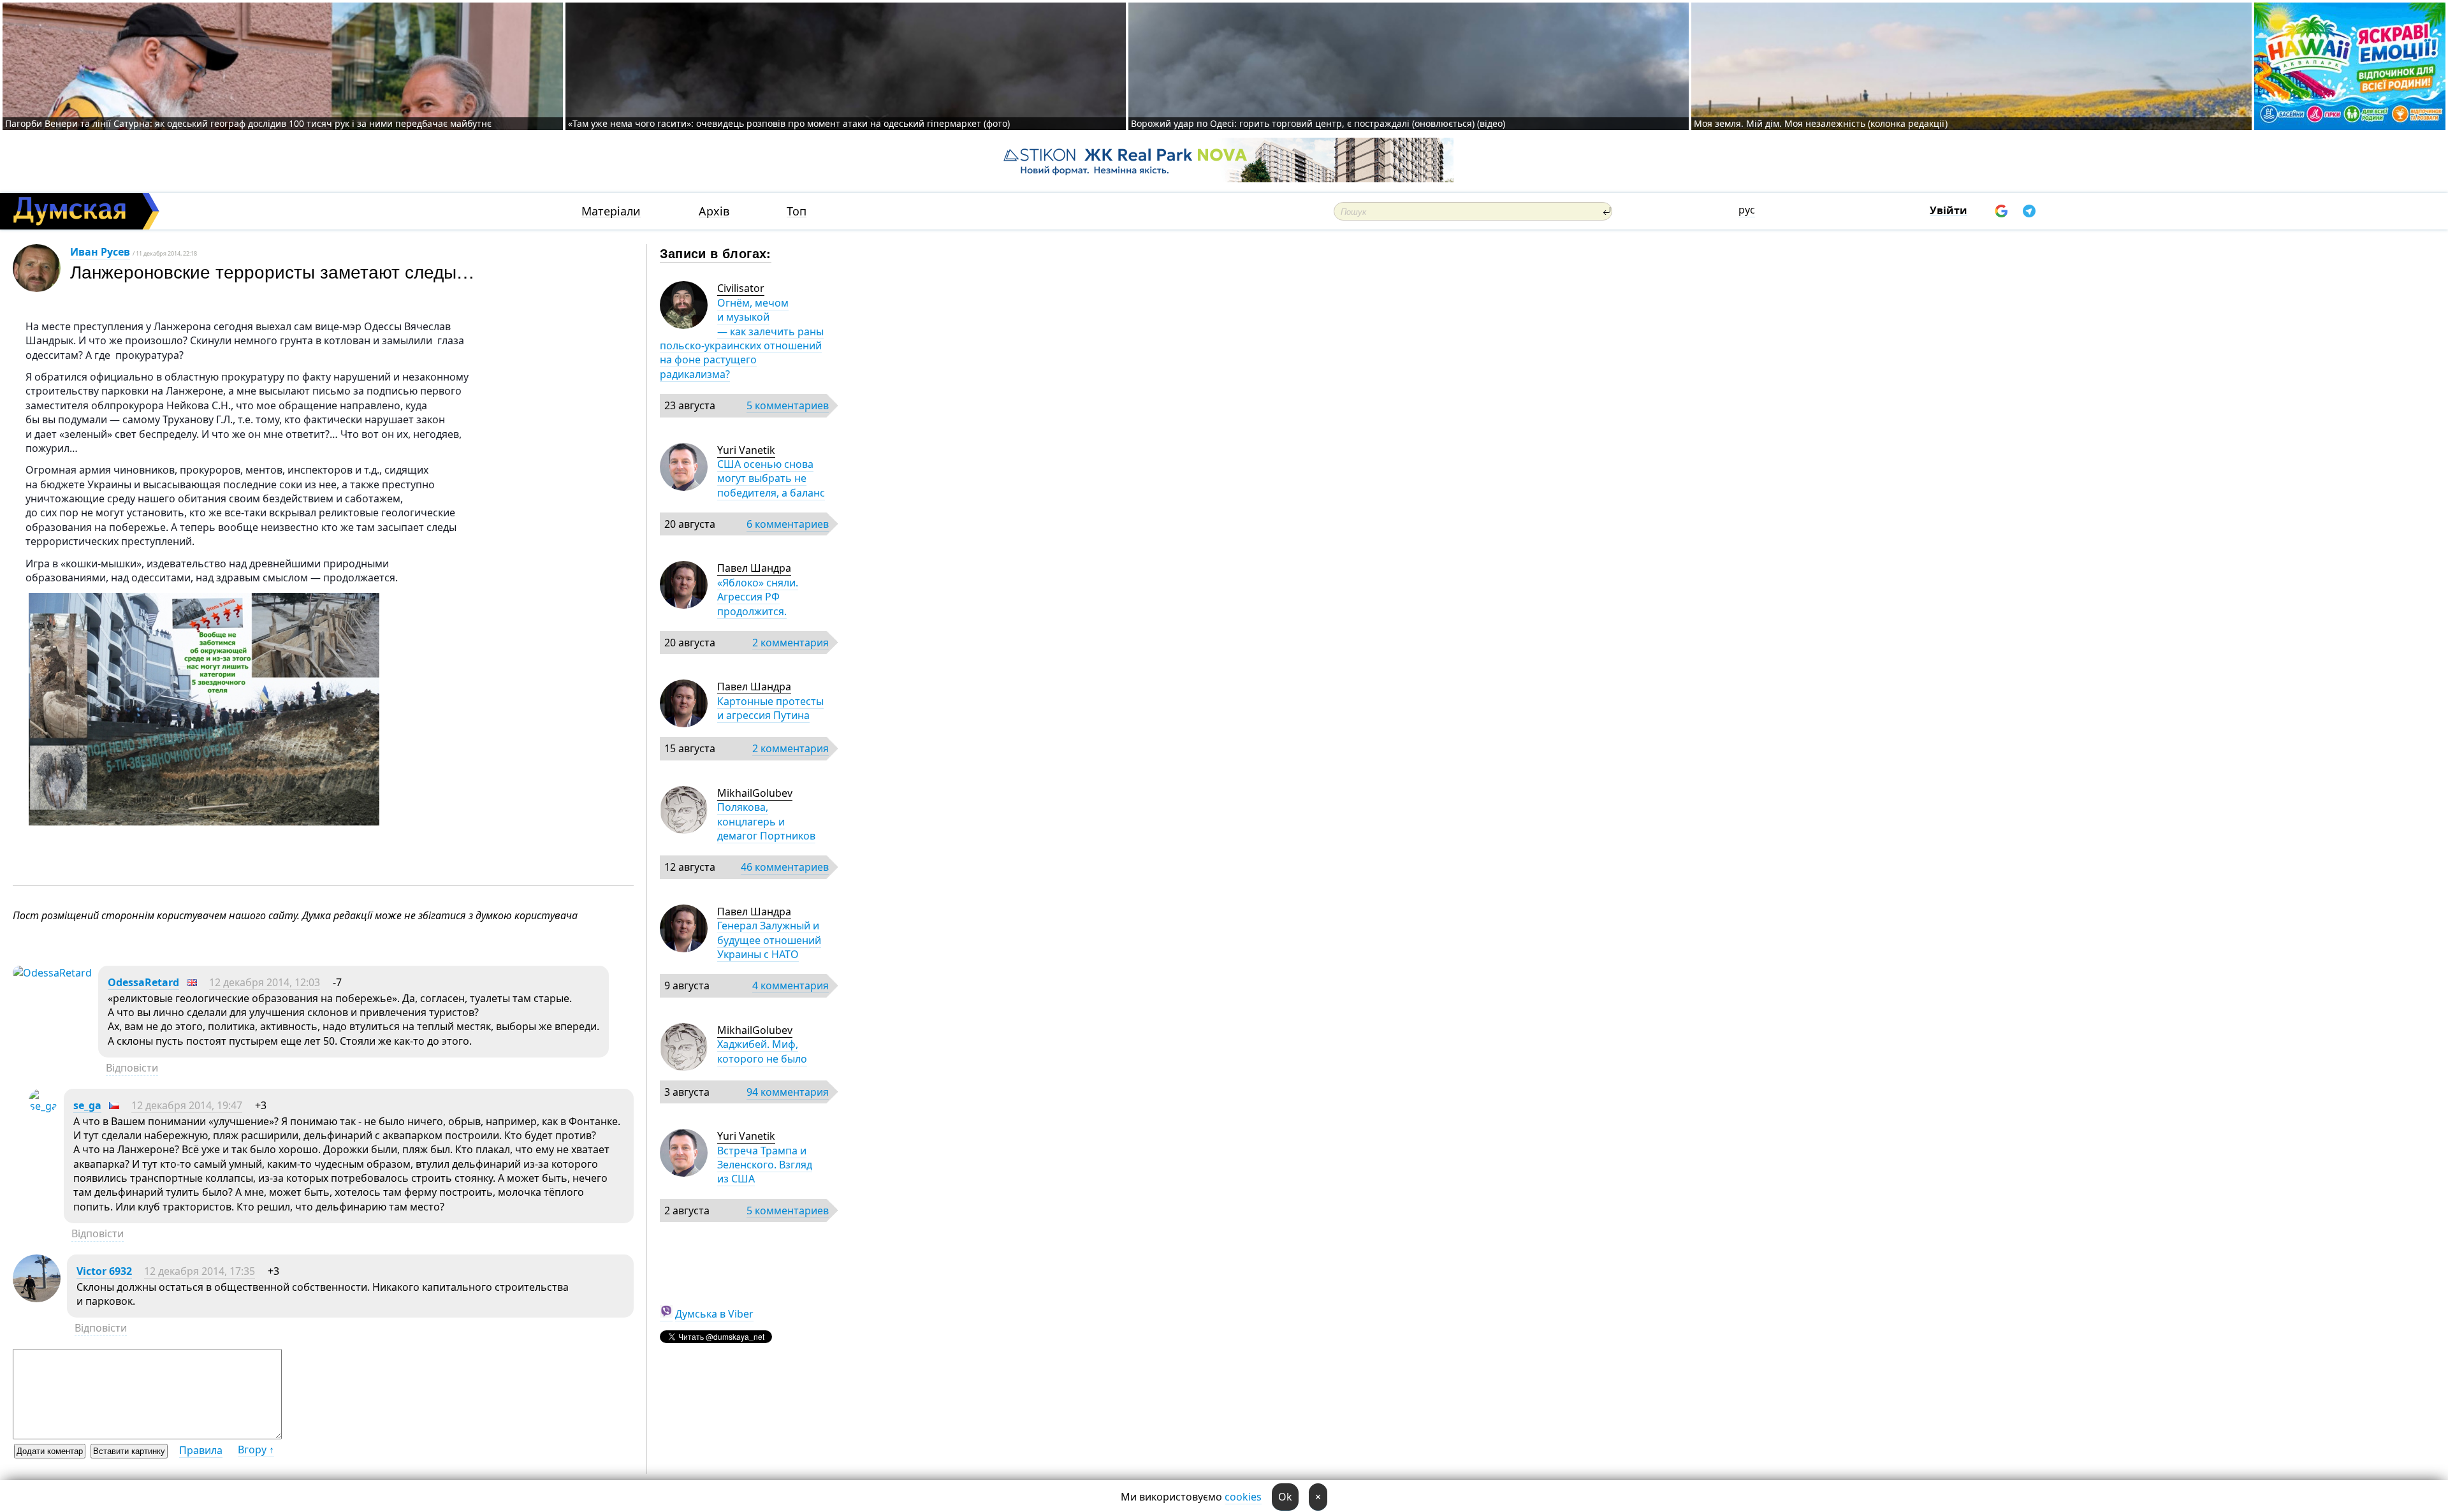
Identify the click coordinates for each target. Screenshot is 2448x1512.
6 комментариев (788, 524)
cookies (1243, 1497)
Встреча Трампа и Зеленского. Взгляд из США (765, 1165)
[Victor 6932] (37, 1298)
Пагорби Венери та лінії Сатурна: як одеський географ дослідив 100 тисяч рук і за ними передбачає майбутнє (248, 123)
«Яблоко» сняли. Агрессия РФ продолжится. (758, 597)
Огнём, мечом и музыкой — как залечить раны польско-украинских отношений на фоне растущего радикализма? (742, 338)
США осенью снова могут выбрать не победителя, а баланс (771, 478)
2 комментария (790, 643)
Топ (797, 211)
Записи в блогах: (716, 253)
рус (1747, 210)
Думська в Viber (714, 1314)
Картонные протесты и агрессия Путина (770, 708)
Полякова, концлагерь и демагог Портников (766, 821)
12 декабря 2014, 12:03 (265, 982)
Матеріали (611, 211)
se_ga (87, 1105)
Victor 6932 (104, 1271)
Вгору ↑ (256, 1450)
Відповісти (132, 1068)
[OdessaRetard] (52, 973)
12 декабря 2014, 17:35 (200, 1271)
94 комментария (788, 1092)
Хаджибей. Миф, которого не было (762, 1051)
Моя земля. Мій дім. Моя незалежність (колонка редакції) (1821, 123)
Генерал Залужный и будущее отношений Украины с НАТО (769, 940)
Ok (1285, 1497)
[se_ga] (43, 1106)
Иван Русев (100, 252)
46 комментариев (785, 867)
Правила (201, 1450)
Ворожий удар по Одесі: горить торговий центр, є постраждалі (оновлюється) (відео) (1318, 123)
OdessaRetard (143, 982)
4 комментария (790, 985)
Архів (714, 211)
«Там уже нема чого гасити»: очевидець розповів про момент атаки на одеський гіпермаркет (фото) (789, 123)
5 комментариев (788, 405)
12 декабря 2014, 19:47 (187, 1105)
